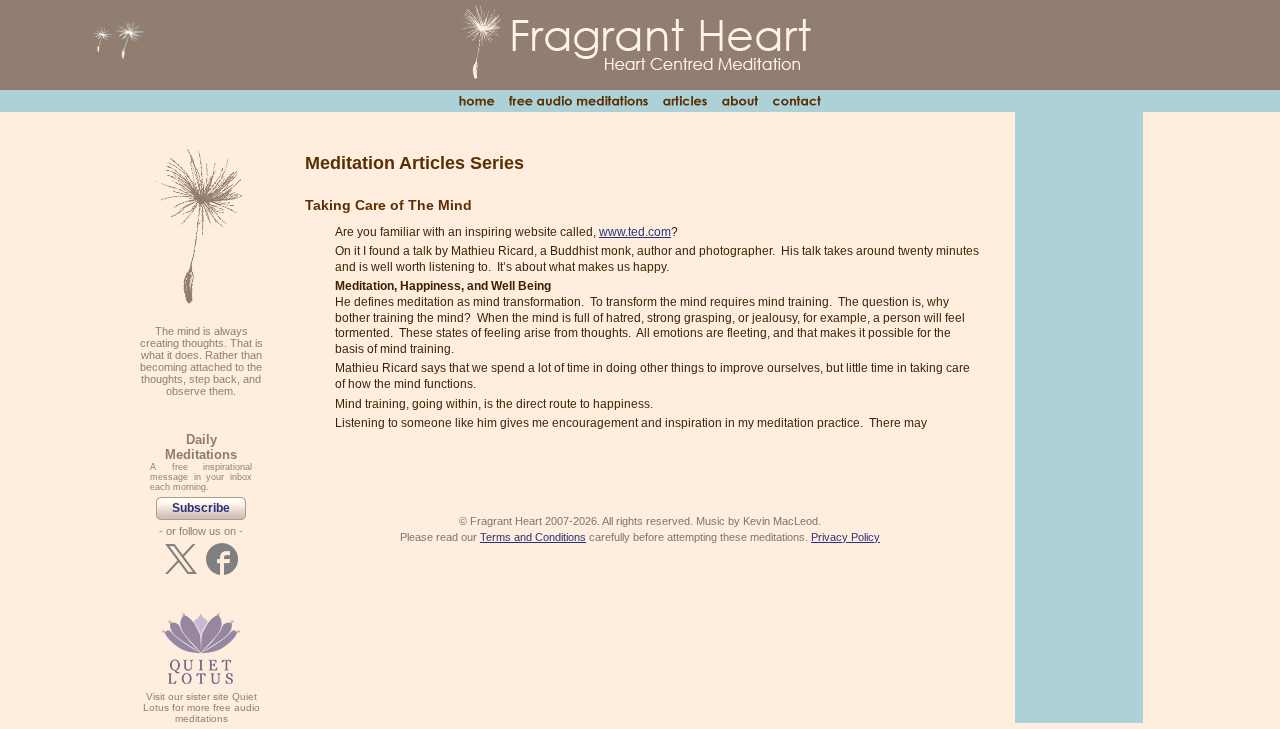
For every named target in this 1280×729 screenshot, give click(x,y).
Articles (684, 101)
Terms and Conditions (533, 537)
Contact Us (796, 101)
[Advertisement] (1079, 416)
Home (476, 101)
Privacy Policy (845, 537)
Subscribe (201, 508)
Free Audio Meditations (578, 101)
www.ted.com (635, 232)
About (739, 101)
